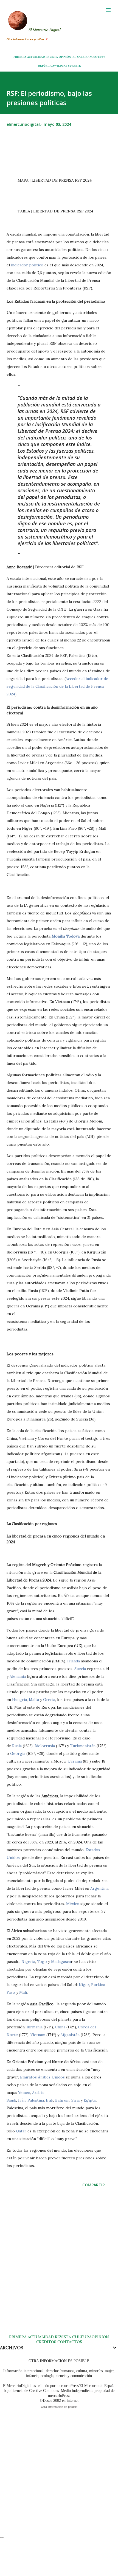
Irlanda (74, 1661)
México (73, 1904)
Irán (22, 2100)
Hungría (19, 1700)
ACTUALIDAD (36, 57)
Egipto (90, 2100)
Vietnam (38, 2035)
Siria (75, 2100)
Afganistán (70, 2035)
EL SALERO (81, 57)
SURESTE (75, 65)
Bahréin (62, 2100)
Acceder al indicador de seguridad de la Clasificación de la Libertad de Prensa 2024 (57, 686)
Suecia (80, 1669)
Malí (23, 1992)
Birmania (35, 2027)
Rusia (17, 1746)
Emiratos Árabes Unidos (42, 2077)
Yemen (24, 2093)
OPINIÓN (65, 57)
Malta (34, 1700)
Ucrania (75, 1761)
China (60, 2027)
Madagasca (61, 1962)
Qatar (21, 2131)
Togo (42, 1962)
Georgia (18, 1753)
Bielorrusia (45, 1746)
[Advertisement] (59, 2266)
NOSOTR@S (97, 57)
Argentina (99, 1888)
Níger (84, 1985)
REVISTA (52, 57)
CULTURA (82, 2337)
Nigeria (28, 1962)
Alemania (18, 1676)
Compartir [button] (94, 2185)
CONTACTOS (69, 2342)
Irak (50, 2100)
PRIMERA (20, 57)
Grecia (49, 1700)
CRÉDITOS (46, 2342)
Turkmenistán (83, 1746)
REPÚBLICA (46, 65)
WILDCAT (61, 65)
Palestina (36, 2100)
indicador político (27, 265)
